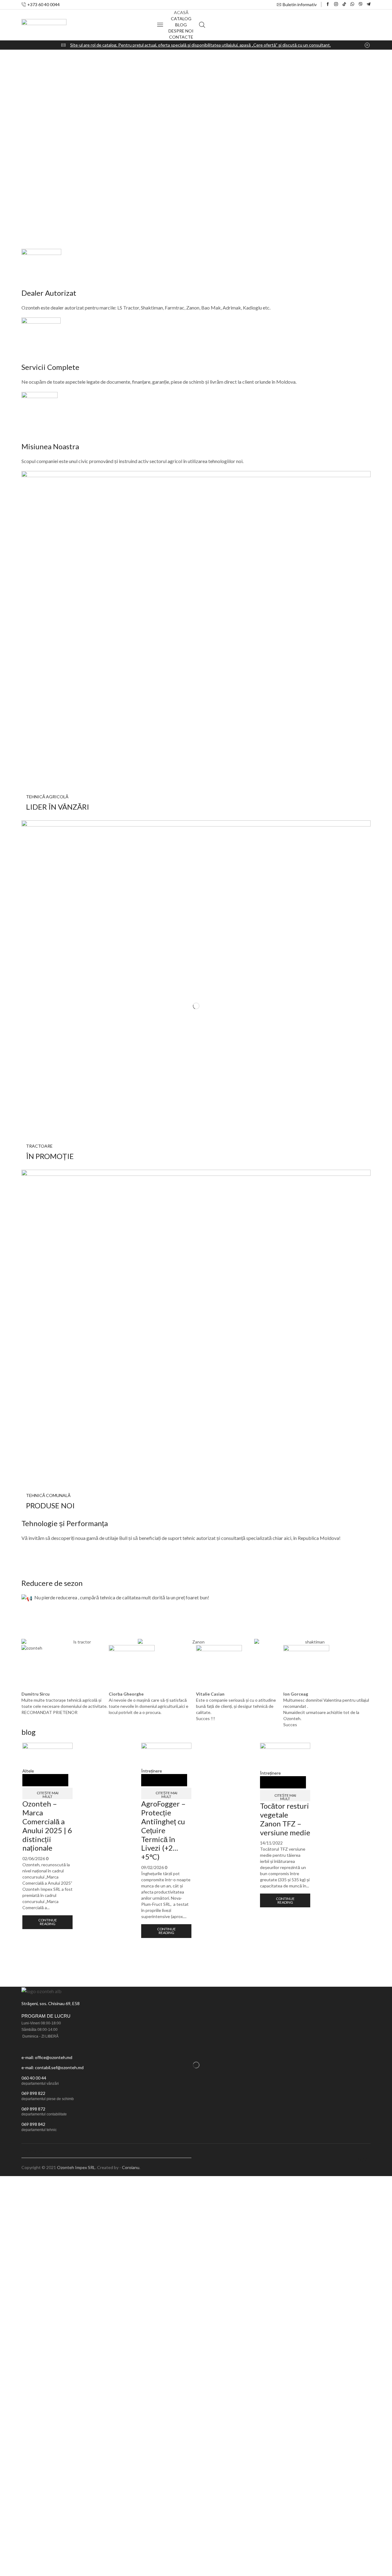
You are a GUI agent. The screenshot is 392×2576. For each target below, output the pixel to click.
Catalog (181, 19)
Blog (181, 25)
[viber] (361, 4)
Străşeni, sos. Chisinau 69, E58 (51, 2003)
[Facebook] (328, 4)
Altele (28, 1771)
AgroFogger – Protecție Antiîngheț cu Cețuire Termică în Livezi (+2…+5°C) (163, 1830)
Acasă (181, 12)
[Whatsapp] (352, 4)
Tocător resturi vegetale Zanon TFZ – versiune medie (285, 1819)
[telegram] (369, 4)
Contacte (181, 37)
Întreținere (152, 1771)
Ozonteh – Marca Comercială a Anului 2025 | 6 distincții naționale (47, 1826)
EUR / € (360, 2160)
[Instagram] (336, 4)
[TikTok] (344, 4)
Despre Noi (181, 31)
